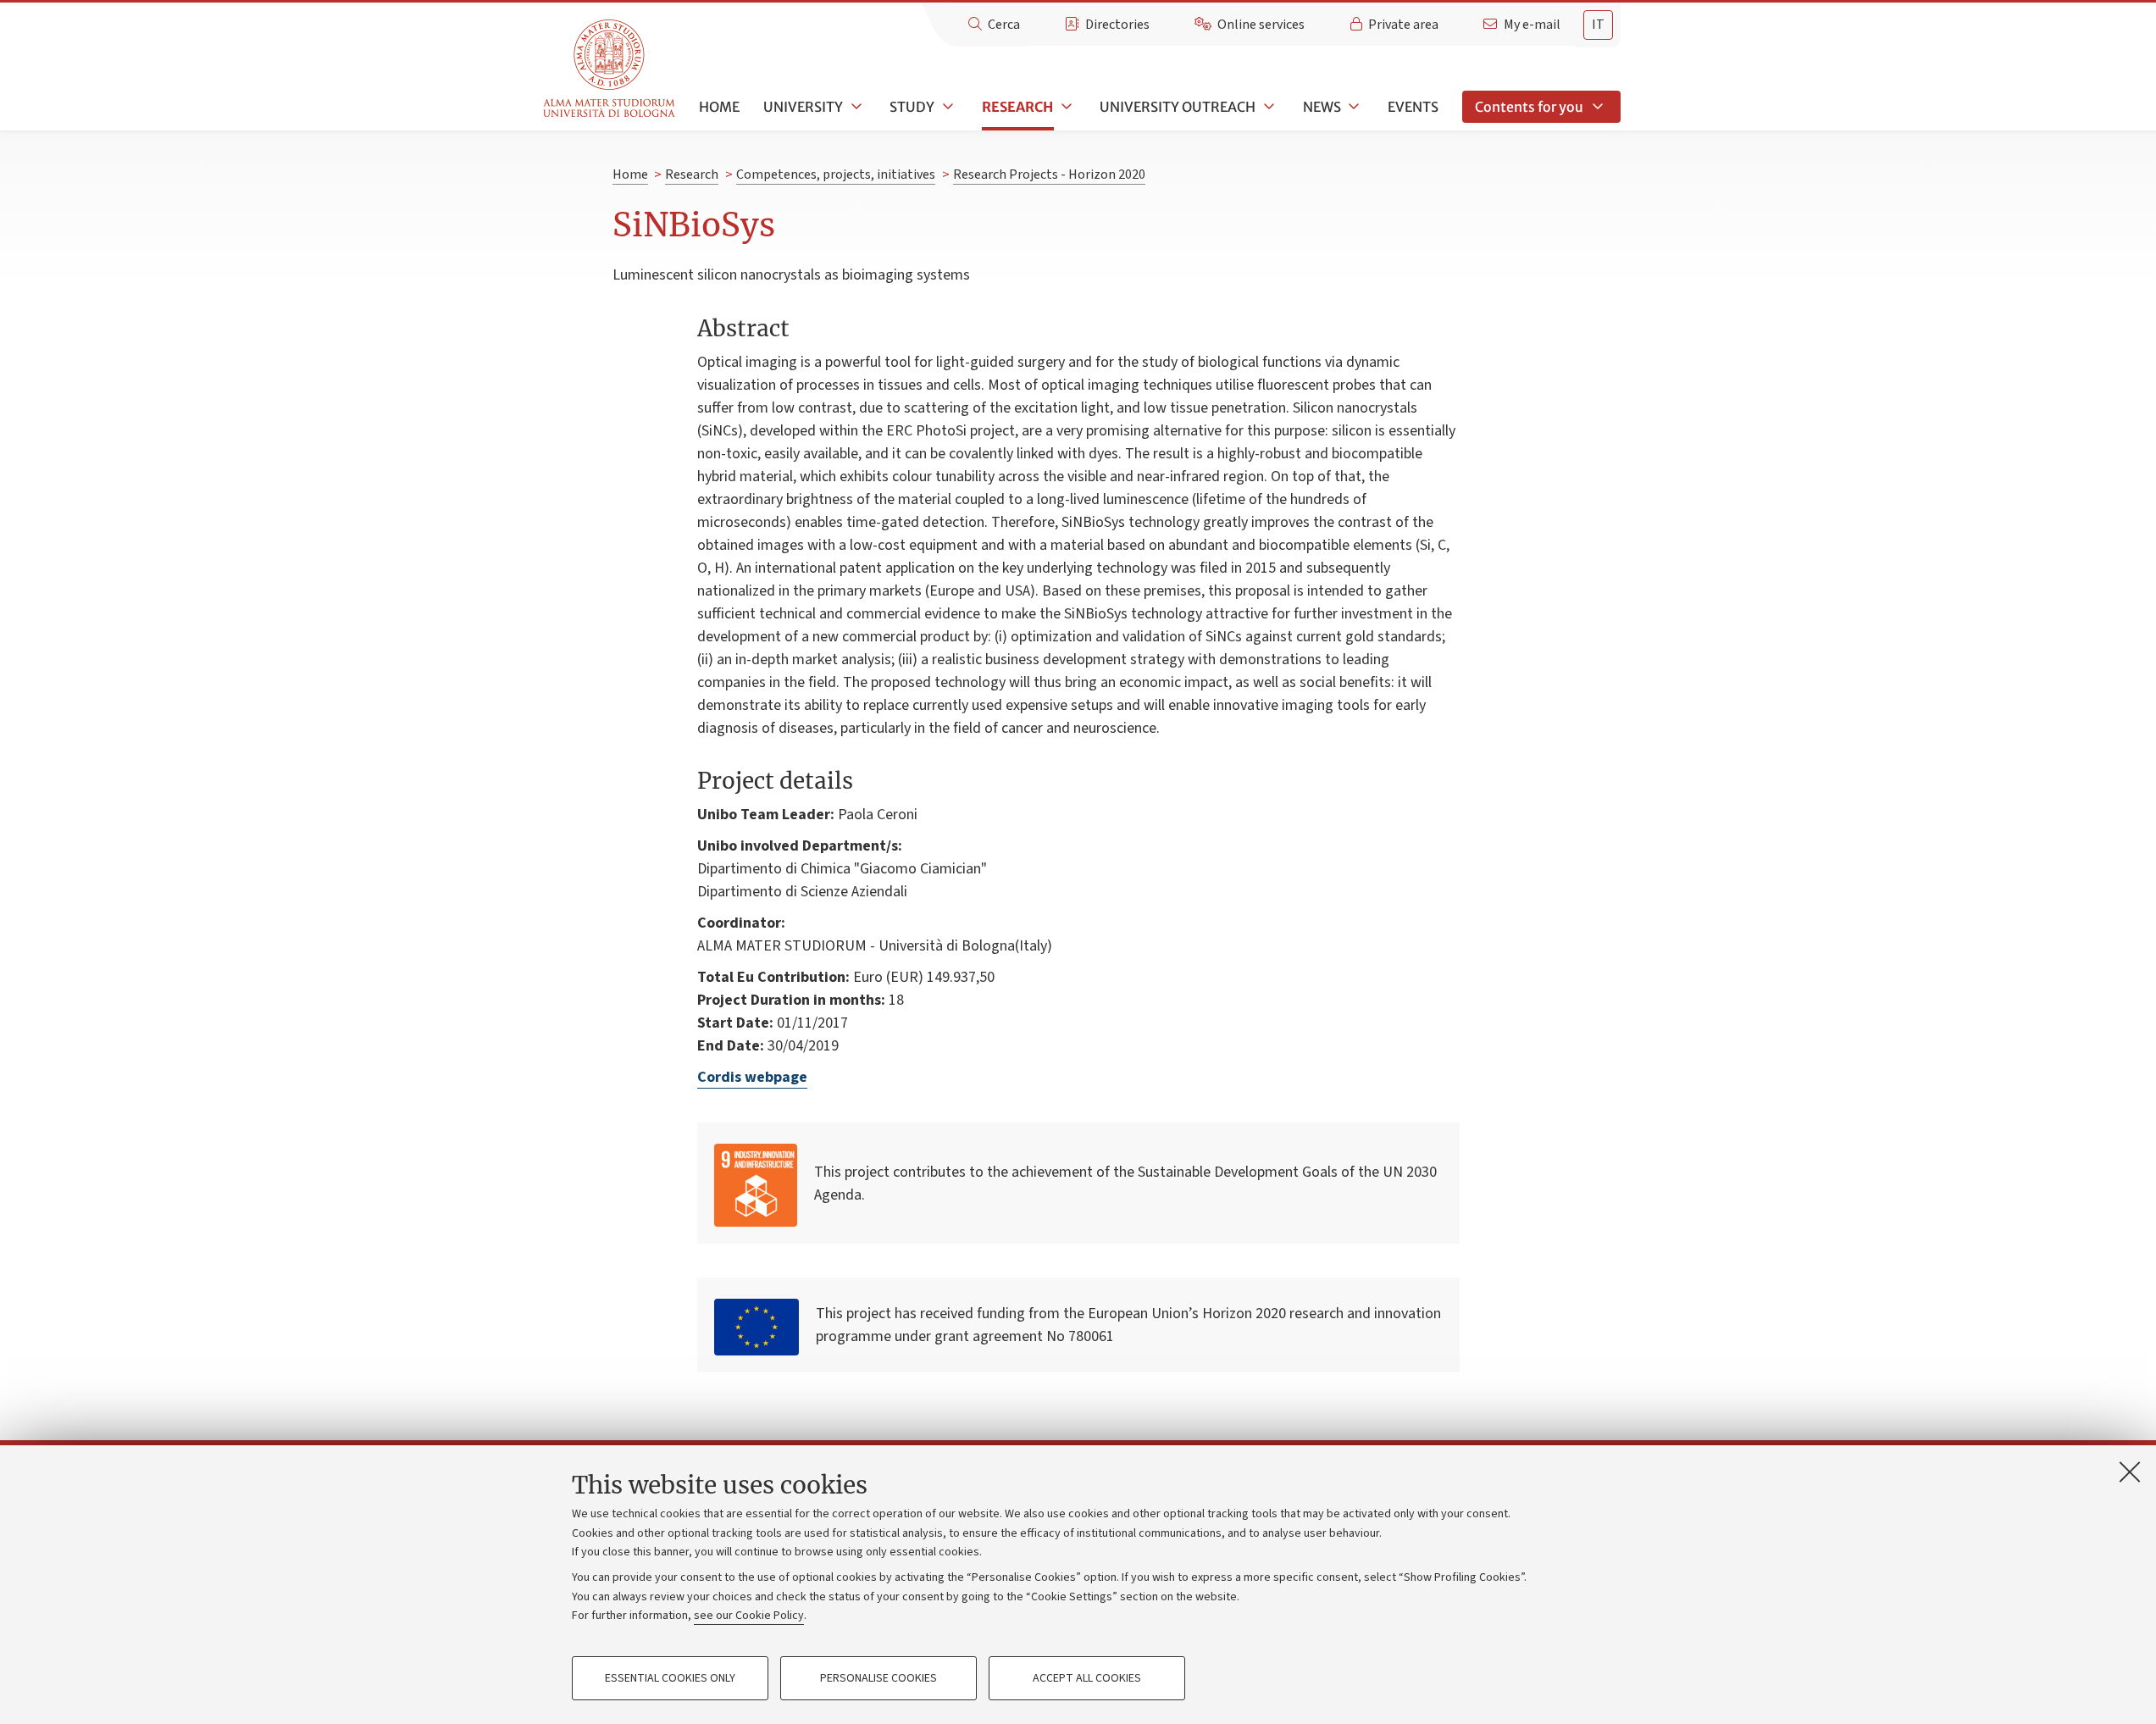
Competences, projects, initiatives (836, 175)
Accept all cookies (1087, 1678)
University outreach (1178, 107)
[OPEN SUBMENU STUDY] (946, 107)
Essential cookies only (670, 1678)
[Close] (2130, 1472)
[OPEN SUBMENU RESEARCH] (1065, 107)
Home (719, 107)
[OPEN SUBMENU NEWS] (1353, 107)
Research (1017, 107)
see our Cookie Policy (749, 1616)
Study (912, 107)
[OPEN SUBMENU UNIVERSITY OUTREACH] (1267, 107)
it (1598, 25)
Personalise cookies (878, 1678)
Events (1413, 107)
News (1322, 107)
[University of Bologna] (610, 69)
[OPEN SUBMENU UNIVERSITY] (855, 107)
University (803, 107)
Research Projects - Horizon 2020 (1049, 175)
